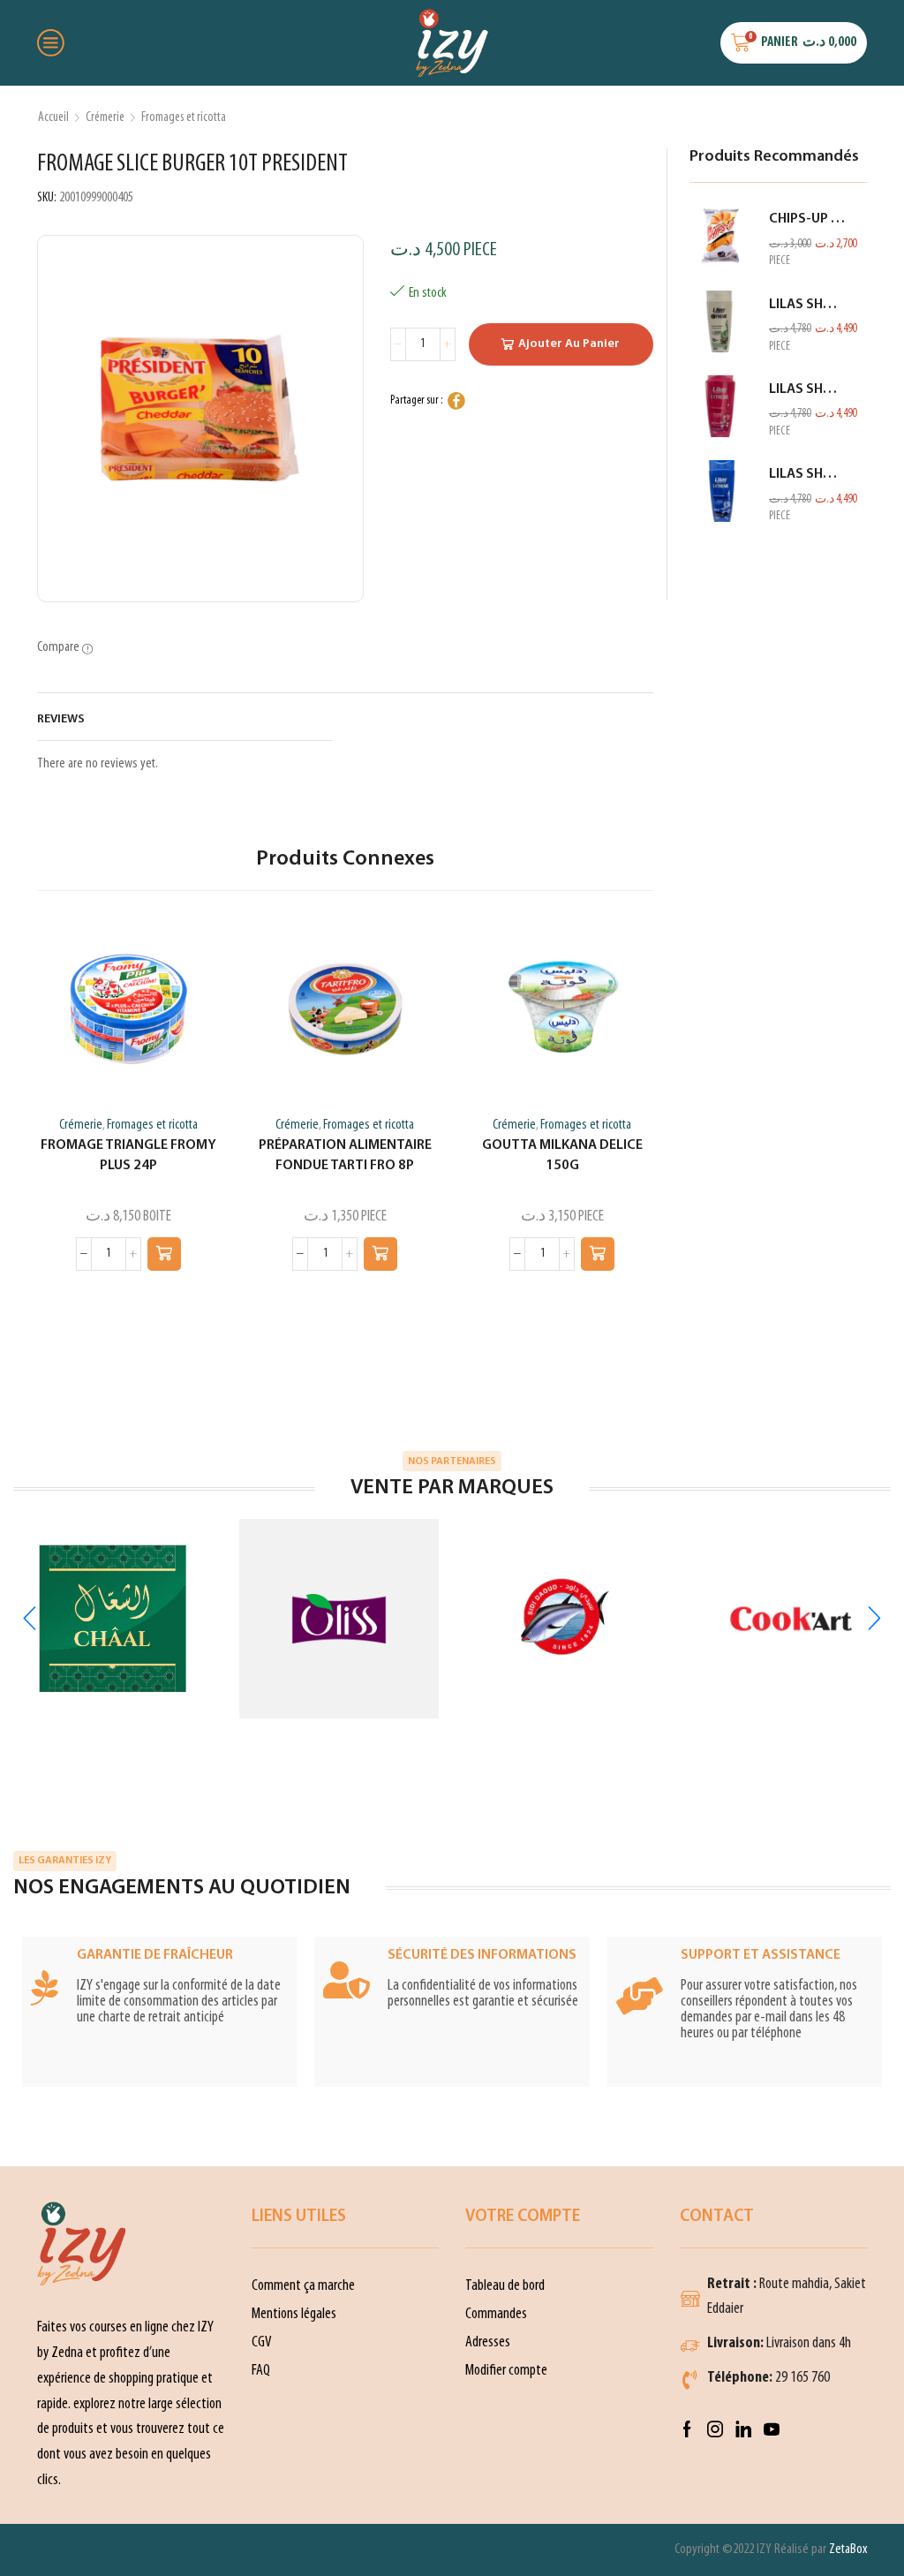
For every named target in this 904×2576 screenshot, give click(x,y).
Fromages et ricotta (184, 117)
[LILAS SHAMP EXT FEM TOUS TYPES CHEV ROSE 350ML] (720, 406)
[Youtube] (772, 2429)
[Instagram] (715, 2429)
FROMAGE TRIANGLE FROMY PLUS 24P (128, 1156)
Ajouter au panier (569, 344)
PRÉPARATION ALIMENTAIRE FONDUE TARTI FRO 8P (345, 1156)
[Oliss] (339, 1619)
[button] (164, 1254)
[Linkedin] (743, 2429)
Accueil (53, 117)
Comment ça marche (303, 2286)
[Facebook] (687, 2429)
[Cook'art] (791, 1619)
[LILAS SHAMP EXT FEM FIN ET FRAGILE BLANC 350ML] (720, 321)
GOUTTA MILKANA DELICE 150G (562, 1156)
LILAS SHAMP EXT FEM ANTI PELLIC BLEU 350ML (807, 474)
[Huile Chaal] (113, 1619)
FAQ (261, 2371)
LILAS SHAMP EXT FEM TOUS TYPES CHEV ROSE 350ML (807, 389)
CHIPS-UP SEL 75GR (807, 219)
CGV (262, 2342)
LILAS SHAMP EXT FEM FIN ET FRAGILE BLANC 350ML (807, 305)
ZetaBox (848, 2550)
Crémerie (105, 117)
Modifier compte (506, 2371)
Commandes (496, 2314)
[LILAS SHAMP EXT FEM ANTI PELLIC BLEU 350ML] (720, 491)
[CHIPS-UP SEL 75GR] (720, 236)
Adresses (488, 2342)
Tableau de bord (505, 2286)
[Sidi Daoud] (565, 1619)
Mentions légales (294, 2314)
